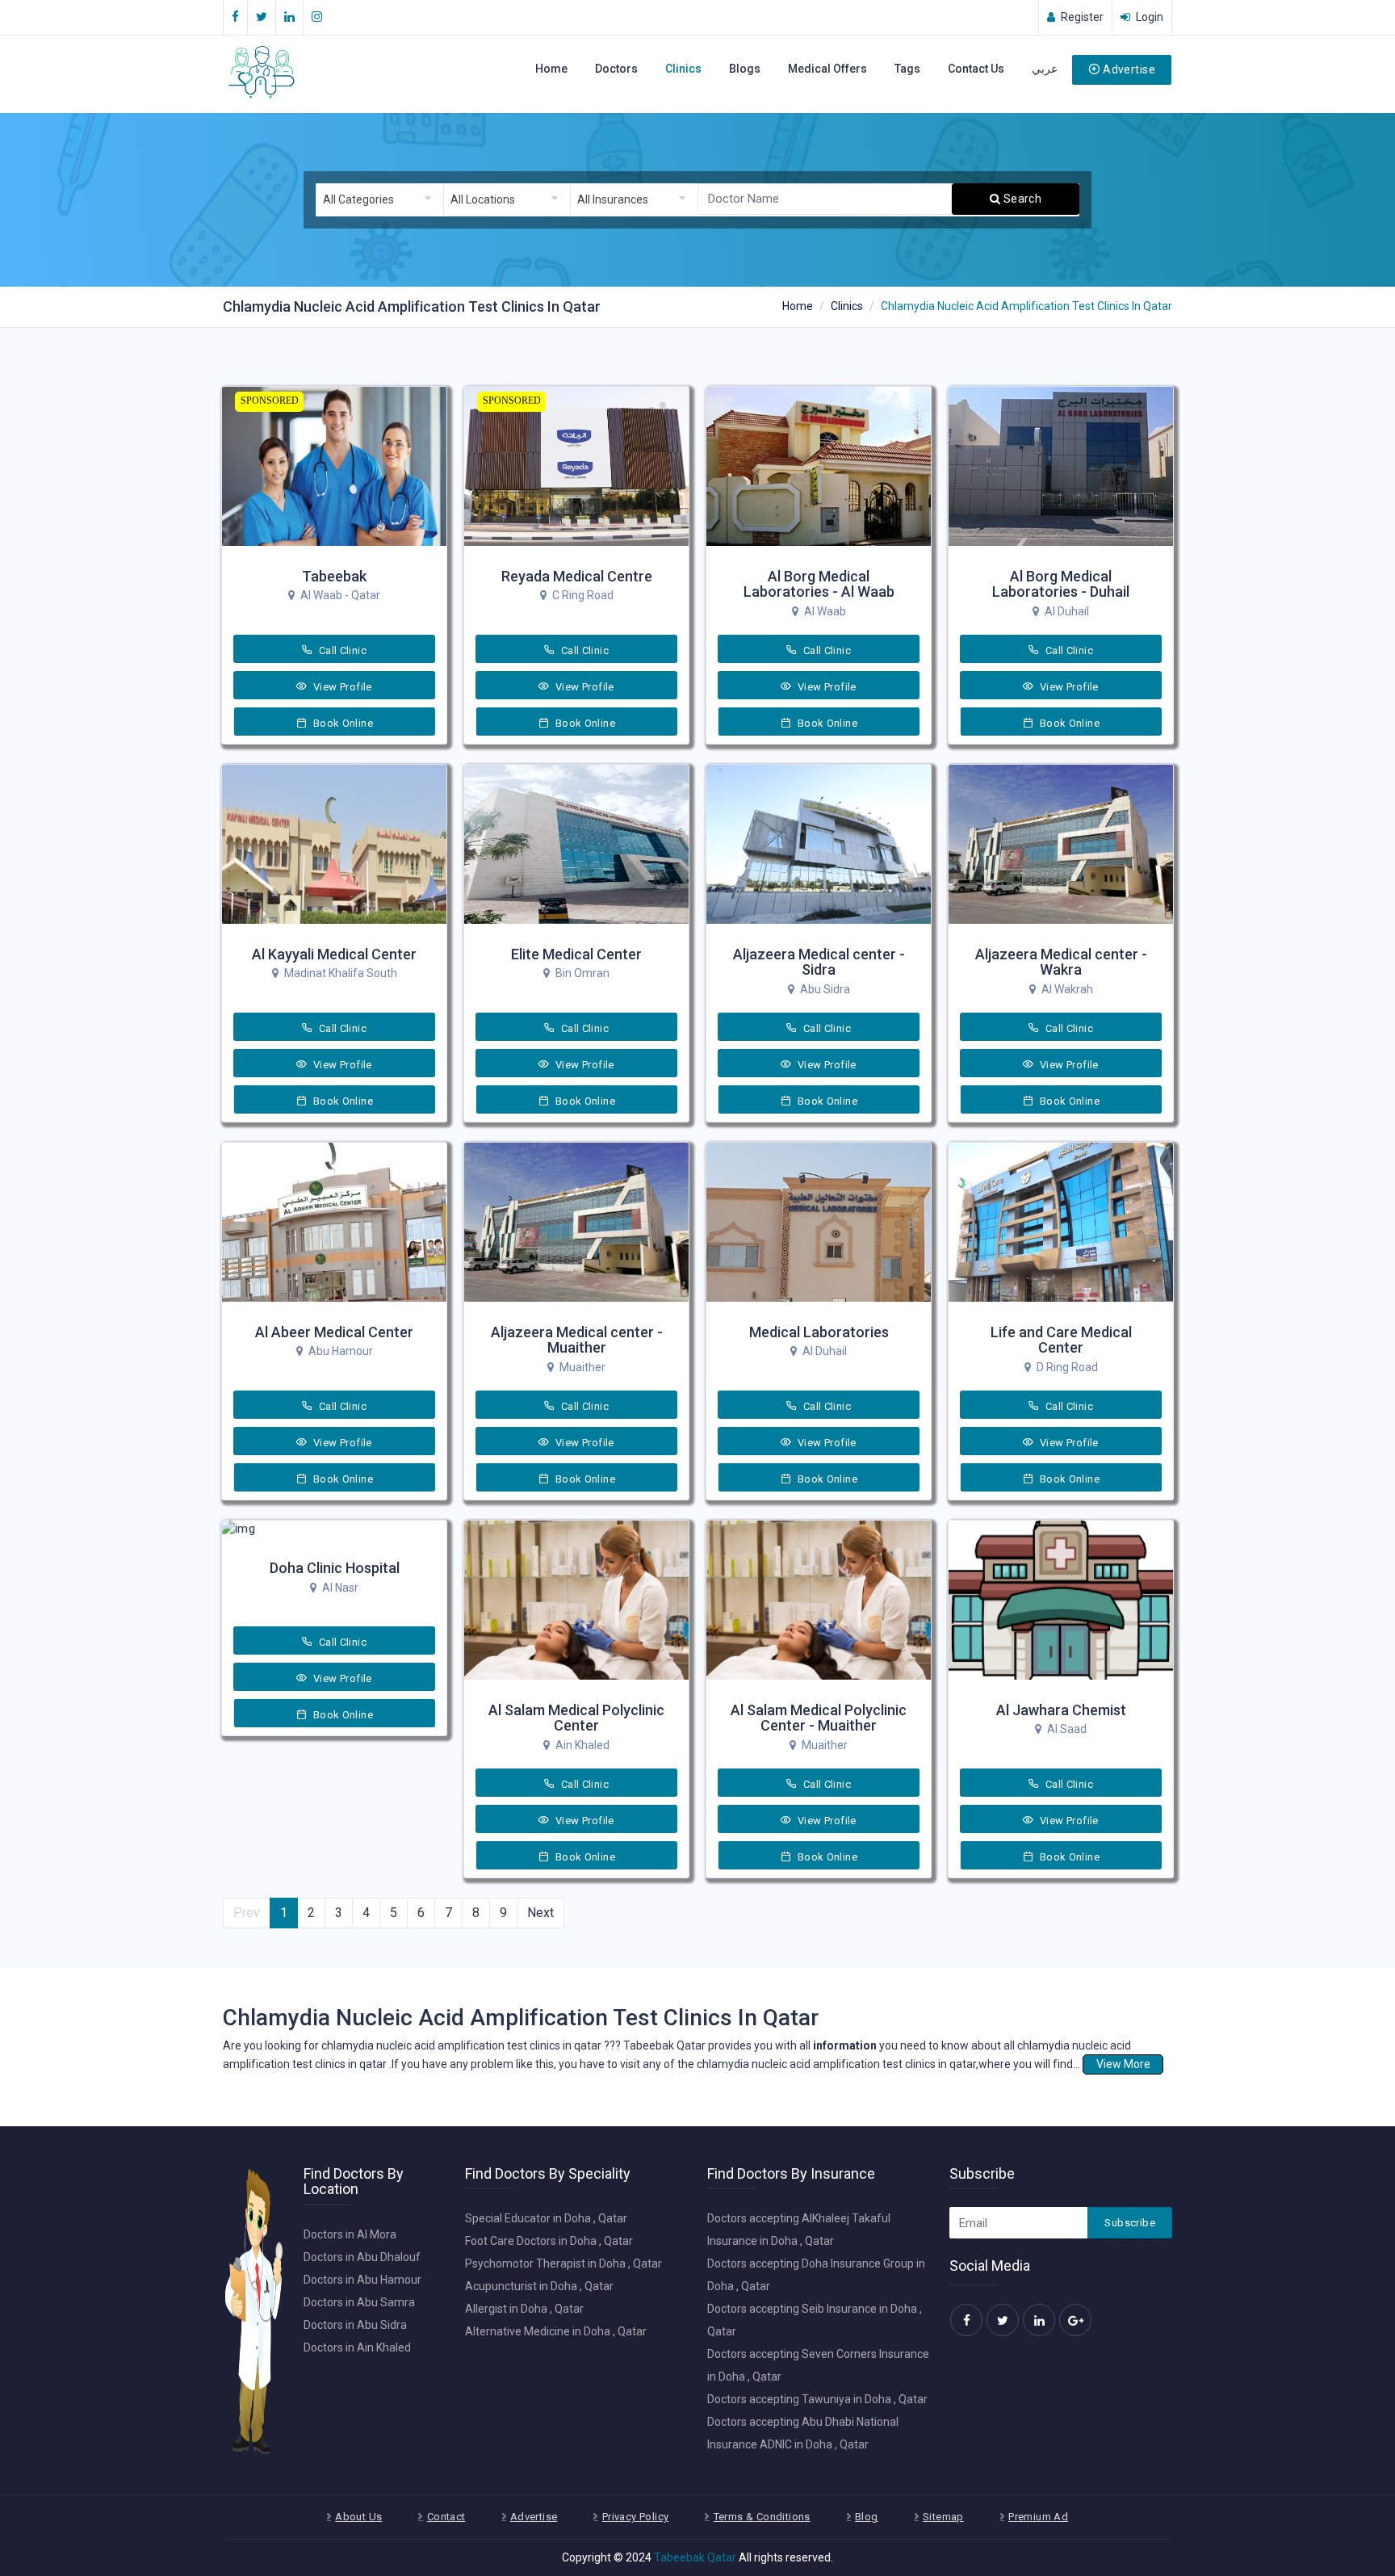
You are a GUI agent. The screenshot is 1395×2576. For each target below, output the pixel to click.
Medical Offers (827, 69)
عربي (1045, 69)
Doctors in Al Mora (350, 2234)
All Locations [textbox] (483, 199)
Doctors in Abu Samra (359, 2302)
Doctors (616, 69)
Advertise (1129, 69)
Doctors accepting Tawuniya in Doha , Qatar (817, 2399)
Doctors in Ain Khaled (357, 2347)
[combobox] (379, 200)
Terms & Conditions (762, 2517)
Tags (907, 69)
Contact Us (976, 69)
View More (1123, 2064)
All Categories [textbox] (358, 199)
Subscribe (1130, 2223)
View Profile (341, 687)
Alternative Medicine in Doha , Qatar (556, 2331)
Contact (446, 2517)
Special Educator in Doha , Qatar (546, 2218)
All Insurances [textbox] (613, 199)
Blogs (745, 69)
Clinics (683, 69)
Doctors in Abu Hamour (362, 2280)
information (845, 2045)
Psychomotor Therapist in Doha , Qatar (563, 2263)
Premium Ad (1038, 2517)
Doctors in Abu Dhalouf (362, 2257)
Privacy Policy (635, 2517)
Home (551, 69)
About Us (358, 2517)
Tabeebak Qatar (695, 2557)
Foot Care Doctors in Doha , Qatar (549, 2241)
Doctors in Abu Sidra (355, 2325)
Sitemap (943, 2517)
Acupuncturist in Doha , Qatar (539, 2286)
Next (540, 1913)
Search (1021, 199)
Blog (867, 2517)
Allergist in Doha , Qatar (524, 2309)
